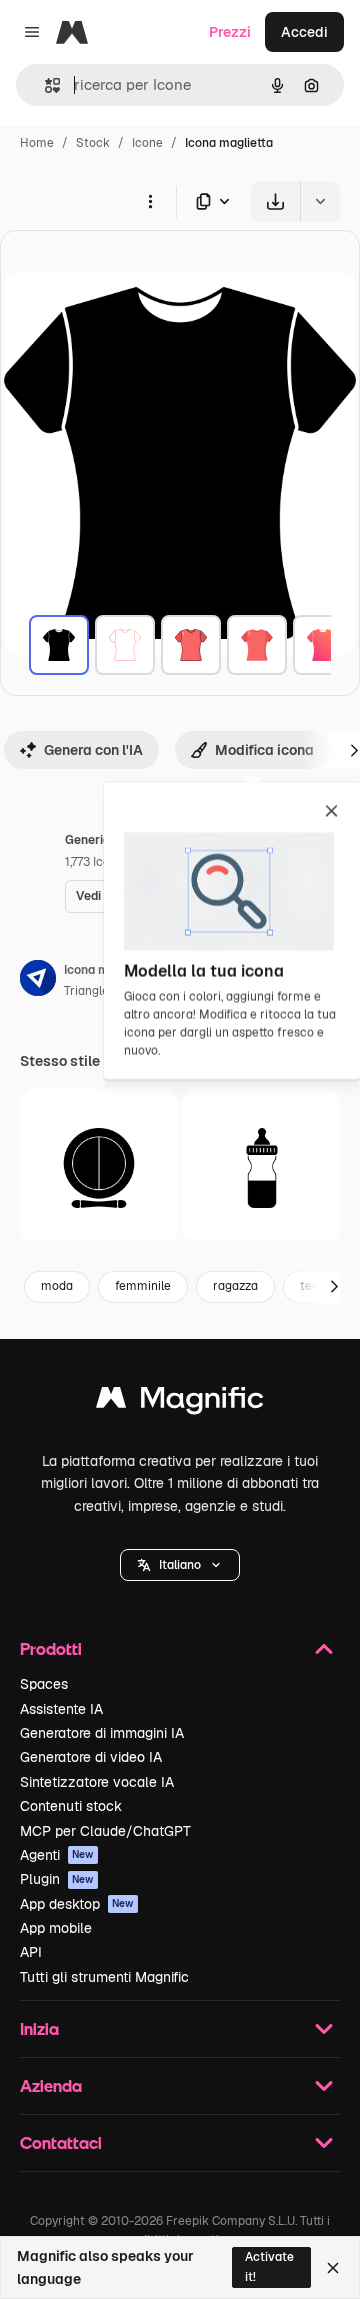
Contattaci (61, 2142)
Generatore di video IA (91, 1757)
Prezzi (230, 32)
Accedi (304, 32)
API (31, 1952)
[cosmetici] (99, 1168)
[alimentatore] (262, 1168)
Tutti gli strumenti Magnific (104, 1977)
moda (57, 1286)
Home (37, 143)
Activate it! (269, 2266)
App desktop (77, 1904)
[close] (331, 812)
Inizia (39, 2028)
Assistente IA (61, 1709)
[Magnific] (180, 1402)
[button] (180, 1565)
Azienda (51, 2085)
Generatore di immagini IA (102, 1733)
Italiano (180, 1565)
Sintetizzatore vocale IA (97, 1782)
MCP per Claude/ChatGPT (105, 1831)
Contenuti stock (71, 1806)
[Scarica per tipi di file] (214, 201)
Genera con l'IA (93, 750)
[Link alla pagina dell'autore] (38, 981)
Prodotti (51, 1648)
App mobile (56, 1928)
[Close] (333, 2268)
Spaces (44, 1684)
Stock (93, 143)
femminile (143, 1286)
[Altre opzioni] (150, 201)
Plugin (57, 1879)
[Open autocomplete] (44, 85)
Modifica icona (264, 750)
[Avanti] (334, 1287)
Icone (147, 143)
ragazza (235, 1286)
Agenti (57, 1855)
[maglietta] (59, 645)
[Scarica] (275, 201)
